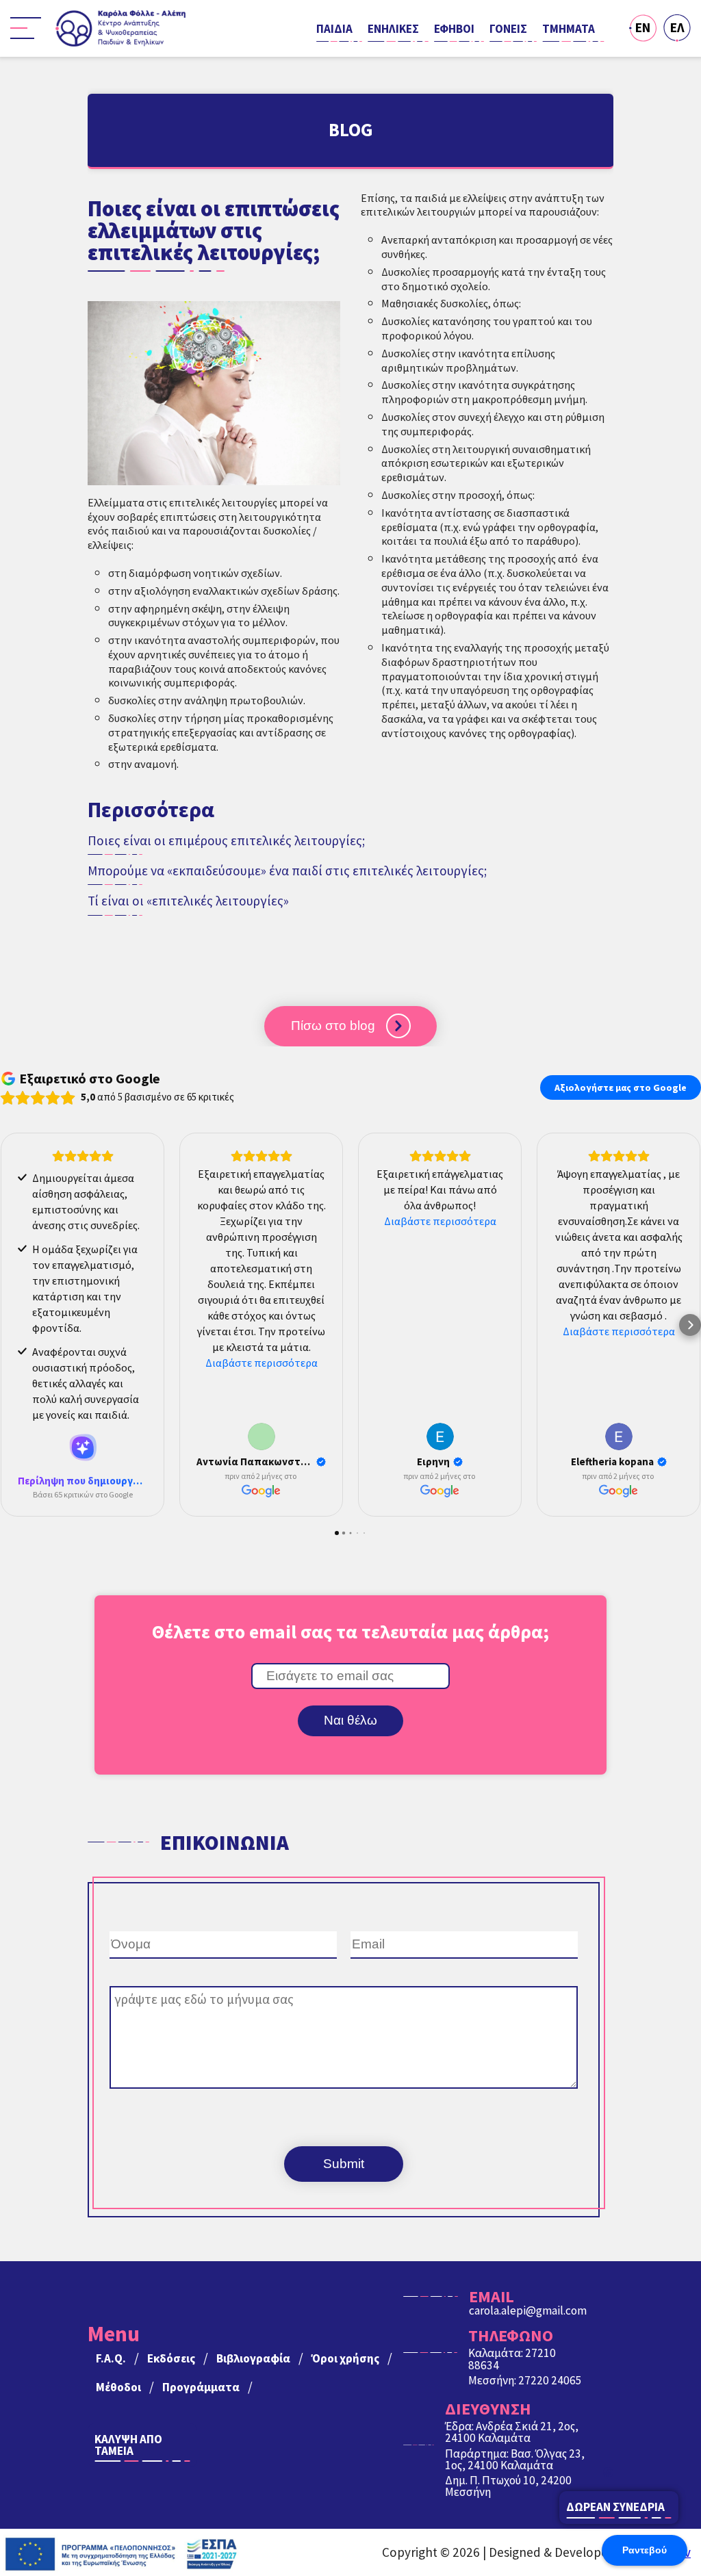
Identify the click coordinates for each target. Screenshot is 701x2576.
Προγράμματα (201, 2387)
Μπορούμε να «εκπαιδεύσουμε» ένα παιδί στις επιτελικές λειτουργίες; (287, 871)
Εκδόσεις (171, 2358)
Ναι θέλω (350, 1720)
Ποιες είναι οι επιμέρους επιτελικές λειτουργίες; (226, 841)
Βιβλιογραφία (253, 2358)
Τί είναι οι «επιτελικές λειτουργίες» (188, 901)
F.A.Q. (111, 2358)
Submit (344, 2164)
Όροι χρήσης (345, 2358)
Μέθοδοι (118, 2387)
